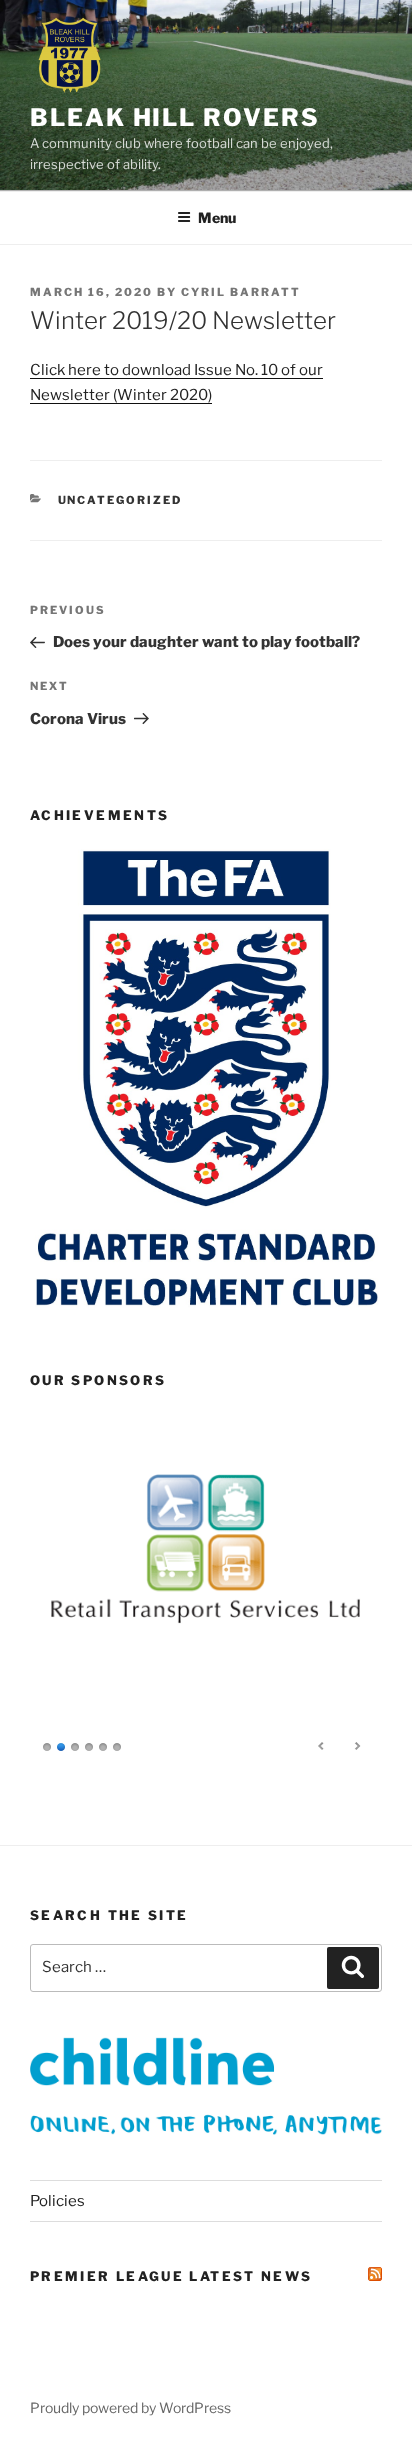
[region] (206, 1589)
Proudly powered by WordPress (130, 2407)
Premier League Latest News (171, 2276)
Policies (57, 2201)
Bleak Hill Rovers (175, 117)
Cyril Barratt (241, 292)
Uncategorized (120, 500)
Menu (217, 217)
